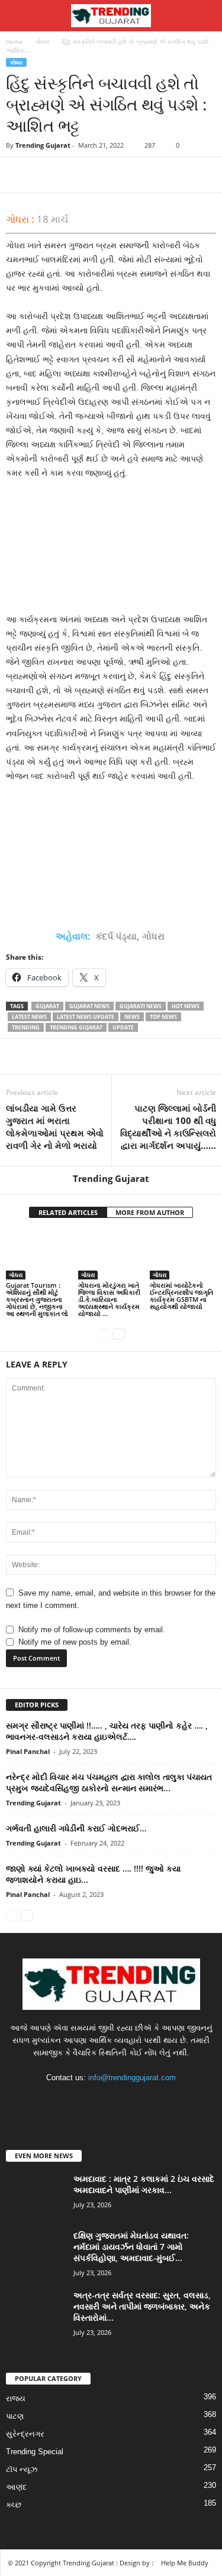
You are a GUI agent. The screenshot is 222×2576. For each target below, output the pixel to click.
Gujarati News (141, 1006)
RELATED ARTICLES (68, 1212)
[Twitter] (45, 175)
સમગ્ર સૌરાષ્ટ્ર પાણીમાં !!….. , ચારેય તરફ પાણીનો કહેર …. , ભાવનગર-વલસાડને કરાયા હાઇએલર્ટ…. (107, 1731)
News (132, 1017)
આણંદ (16, 2487)
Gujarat (47, 1006)
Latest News (29, 1017)
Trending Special (35, 2452)
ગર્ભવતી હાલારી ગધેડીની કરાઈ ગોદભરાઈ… (76, 1828)
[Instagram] (100, 2101)
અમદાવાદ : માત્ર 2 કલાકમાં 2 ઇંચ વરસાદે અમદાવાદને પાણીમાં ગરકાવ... (144, 2184)
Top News (163, 1017)
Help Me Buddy (185, 2563)
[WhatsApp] (99, 175)
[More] (127, 175)
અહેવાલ (72, 936)
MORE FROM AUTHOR (150, 1212)
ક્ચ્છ (14, 2505)
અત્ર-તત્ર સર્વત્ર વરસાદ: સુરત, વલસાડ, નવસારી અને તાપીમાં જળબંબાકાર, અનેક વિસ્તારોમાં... (142, 2306)
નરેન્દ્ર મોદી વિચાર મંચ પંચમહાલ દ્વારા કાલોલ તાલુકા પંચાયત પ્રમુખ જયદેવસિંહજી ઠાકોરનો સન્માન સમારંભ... (109, 1782)
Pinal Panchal (28, 1751)
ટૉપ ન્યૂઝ (22, 2469)
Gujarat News (89, 1006)
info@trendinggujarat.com (132, 2078)
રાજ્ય (16, 2398)
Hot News (186, 1006)
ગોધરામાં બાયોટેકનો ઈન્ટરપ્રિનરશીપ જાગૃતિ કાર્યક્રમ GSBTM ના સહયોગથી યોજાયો (181, 1296)
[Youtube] (148, 2101)
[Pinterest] (72, 175)
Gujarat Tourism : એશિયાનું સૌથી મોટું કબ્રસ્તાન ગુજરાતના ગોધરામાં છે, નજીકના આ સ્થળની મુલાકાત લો (37, 1299)
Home (14, 41)
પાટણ (15, 2416)
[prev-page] (104, 1334)
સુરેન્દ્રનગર (25, 2434)
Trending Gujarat (43, 145)
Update (123, 1027)
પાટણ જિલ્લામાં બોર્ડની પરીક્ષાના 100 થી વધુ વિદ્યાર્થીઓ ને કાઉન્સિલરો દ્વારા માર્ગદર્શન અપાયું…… (168, 1127)
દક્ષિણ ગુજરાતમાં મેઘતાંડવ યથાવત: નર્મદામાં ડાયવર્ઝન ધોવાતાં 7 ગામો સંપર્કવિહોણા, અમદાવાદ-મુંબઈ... (131, 2247)
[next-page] (119, 1334)
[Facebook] (18, 175)
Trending (26, 1027)
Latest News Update (86, 1017)
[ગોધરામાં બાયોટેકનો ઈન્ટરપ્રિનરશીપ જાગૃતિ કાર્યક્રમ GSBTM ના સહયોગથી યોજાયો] (183, 1255)
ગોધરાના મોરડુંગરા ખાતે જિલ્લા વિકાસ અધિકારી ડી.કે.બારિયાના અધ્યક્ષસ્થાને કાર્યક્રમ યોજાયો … (109, 1299)
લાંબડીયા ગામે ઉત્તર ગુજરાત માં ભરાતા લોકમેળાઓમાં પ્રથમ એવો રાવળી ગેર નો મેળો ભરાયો (55, 1127)
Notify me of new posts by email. (75, 1642)
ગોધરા (42, 41)
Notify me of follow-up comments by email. (92, 1630)
